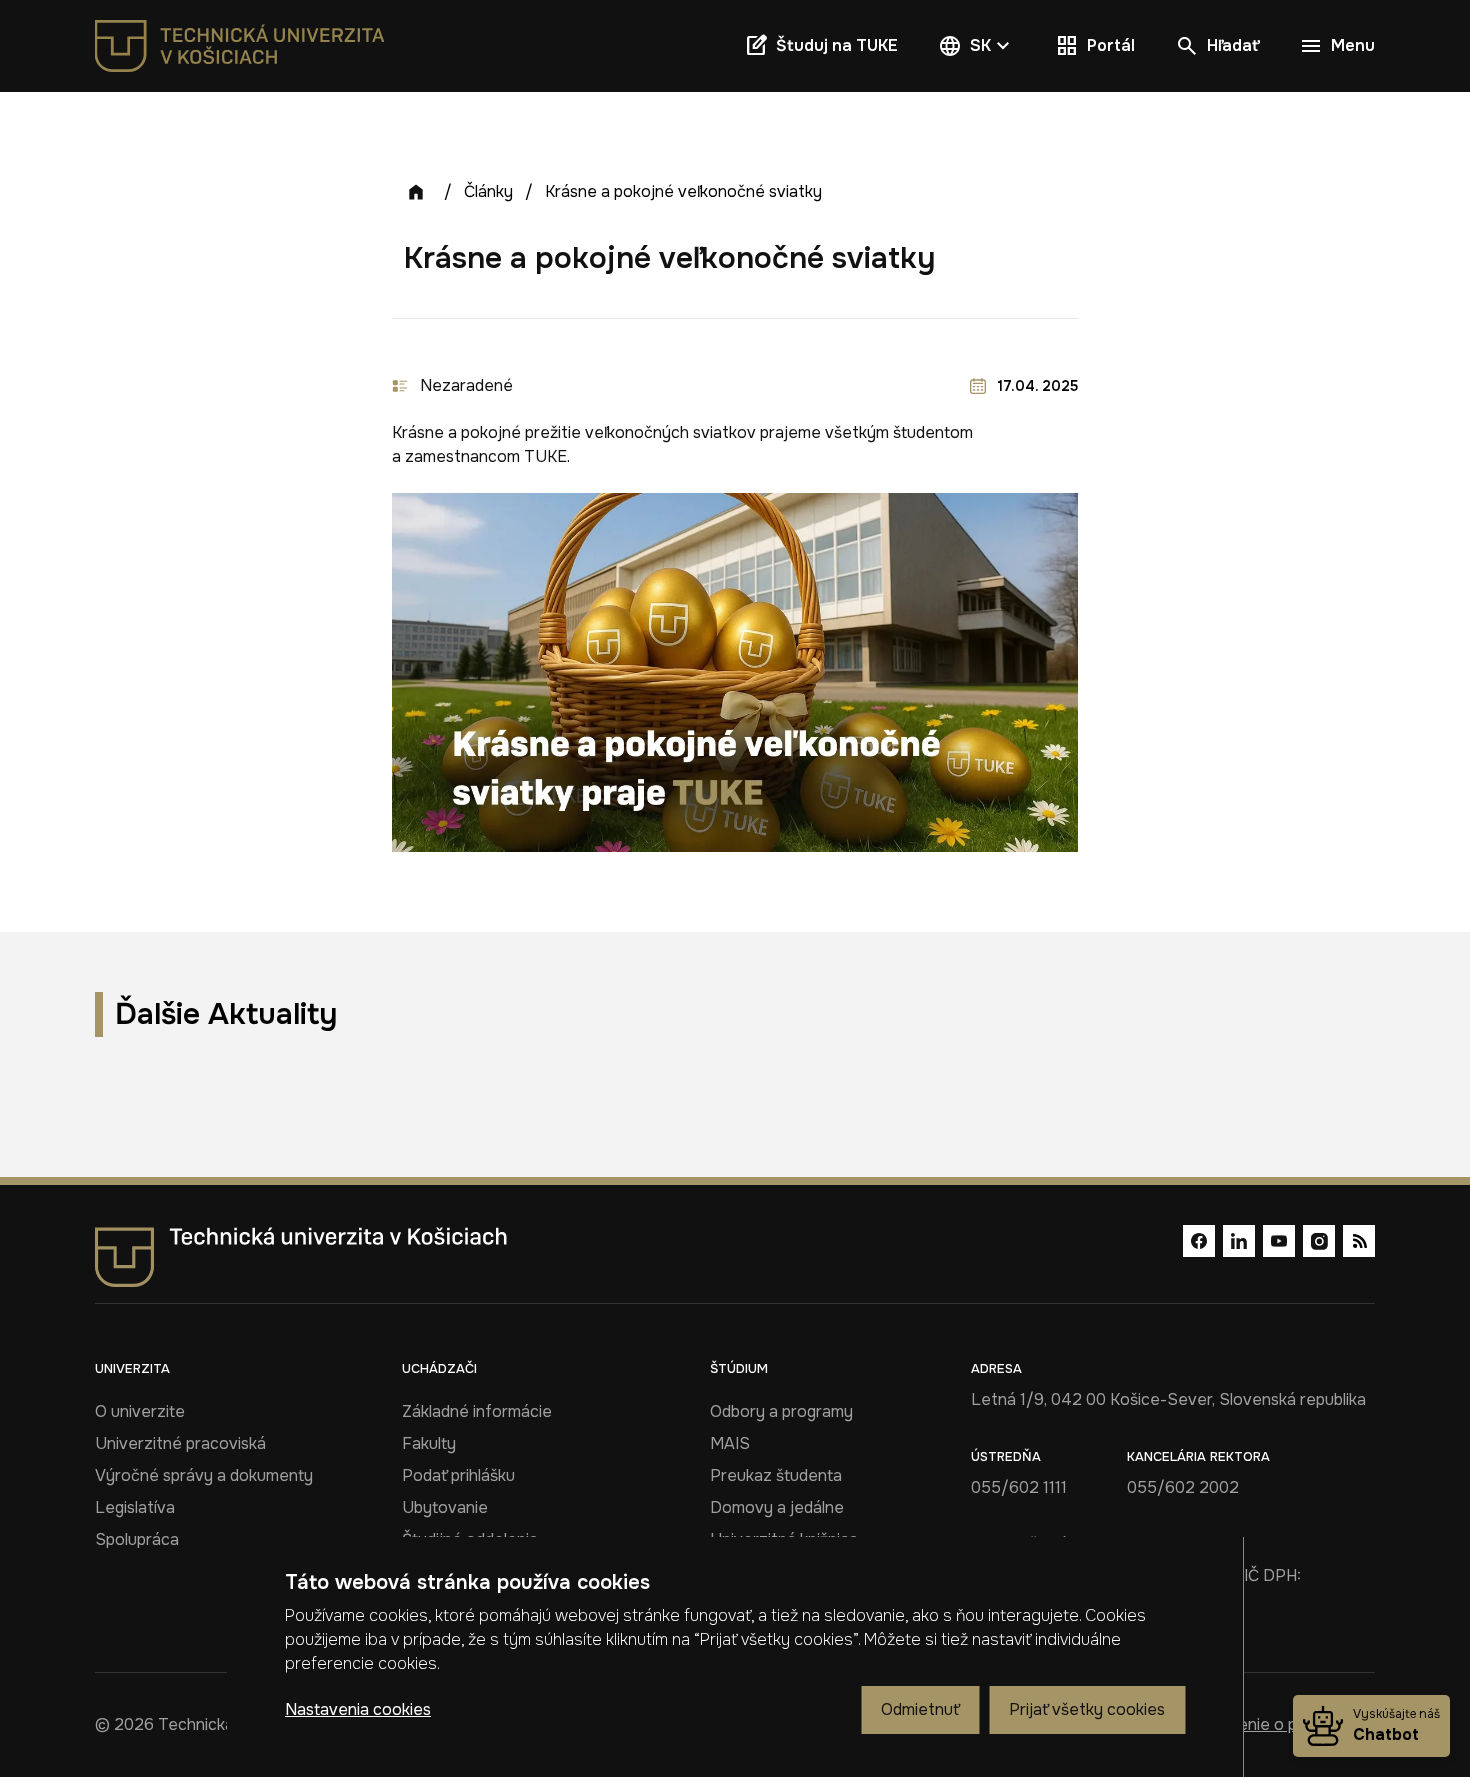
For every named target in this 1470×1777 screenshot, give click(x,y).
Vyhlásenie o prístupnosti (1282, 1724)
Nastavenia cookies (358, 1709)
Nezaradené (466, 385)
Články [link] (488, 191)
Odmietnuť (920, 1709)
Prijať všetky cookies (1087, 1709)
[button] (976, 46)
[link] (239, 46)
